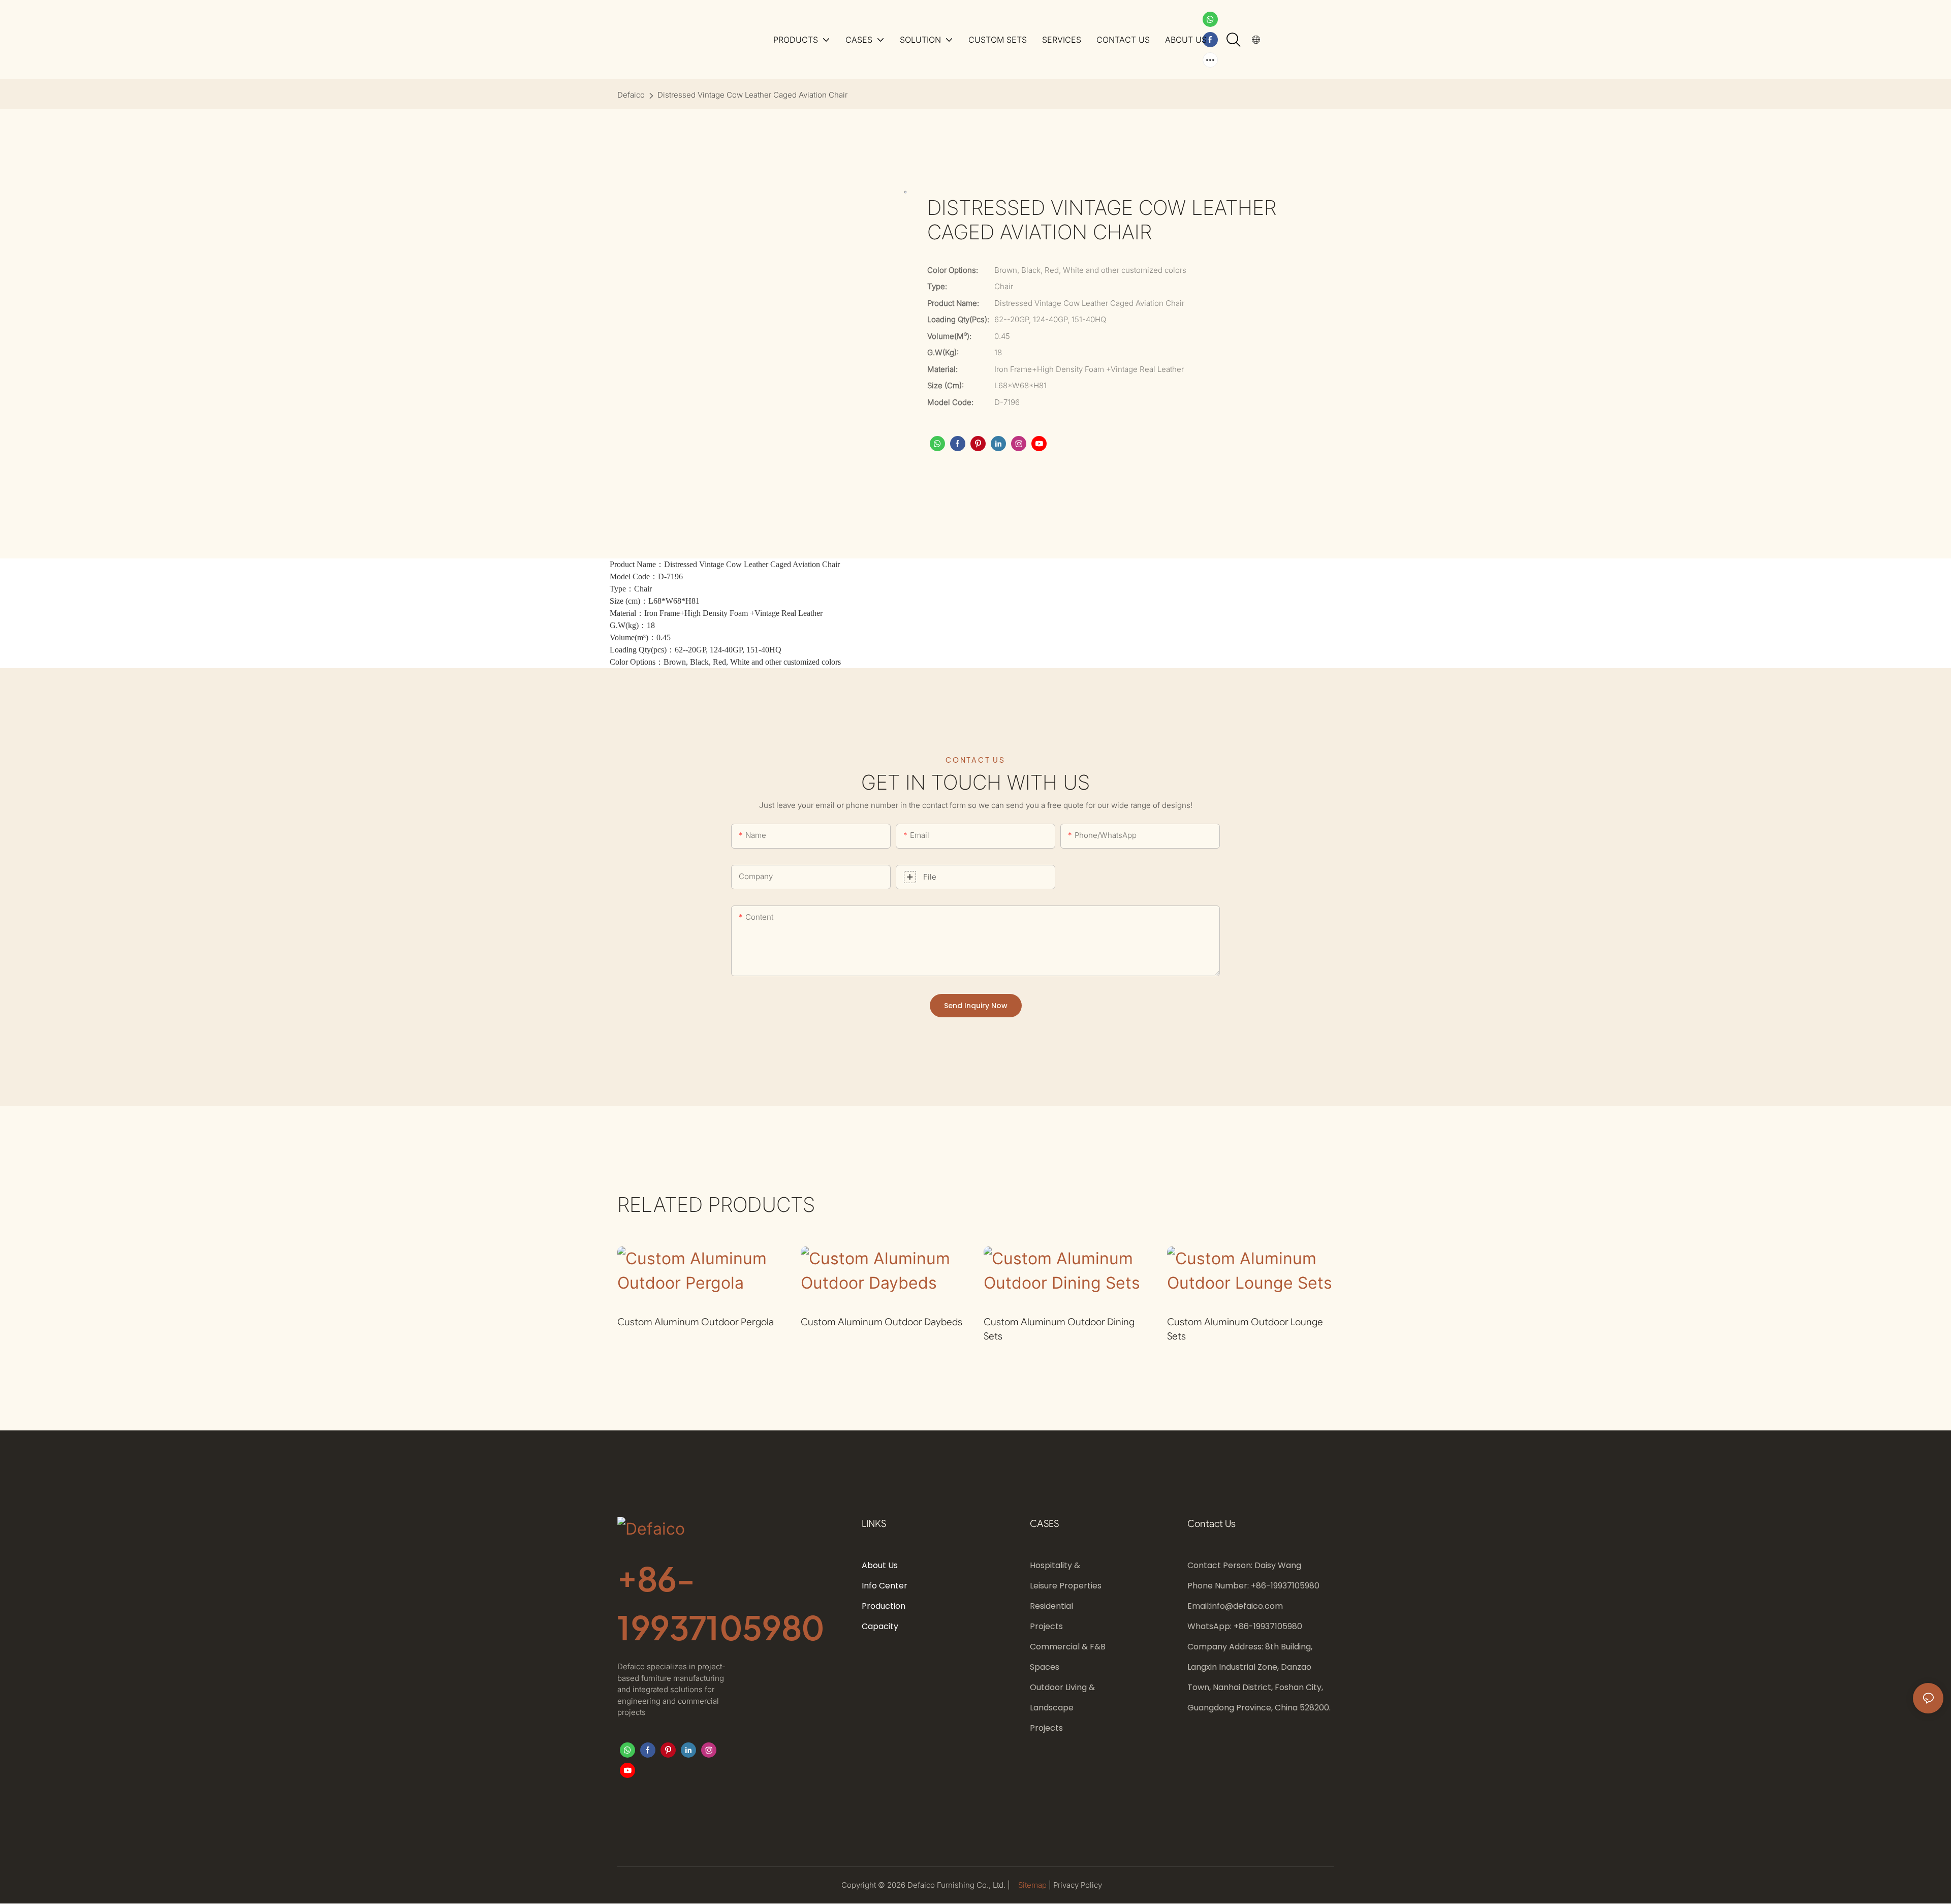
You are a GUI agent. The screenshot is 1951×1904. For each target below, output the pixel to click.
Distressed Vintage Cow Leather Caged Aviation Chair (752, 95)
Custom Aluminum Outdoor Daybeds (882, 1322)
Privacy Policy (1078, 1885)
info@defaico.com (1247, 1606)
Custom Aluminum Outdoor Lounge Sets (1245, 1329)
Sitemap (1033, 1885)
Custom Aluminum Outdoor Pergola (696, 1322)
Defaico (631, 95)
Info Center (885, 1586)
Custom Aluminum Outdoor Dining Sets (1059, 1329)
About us (880, 1565)
